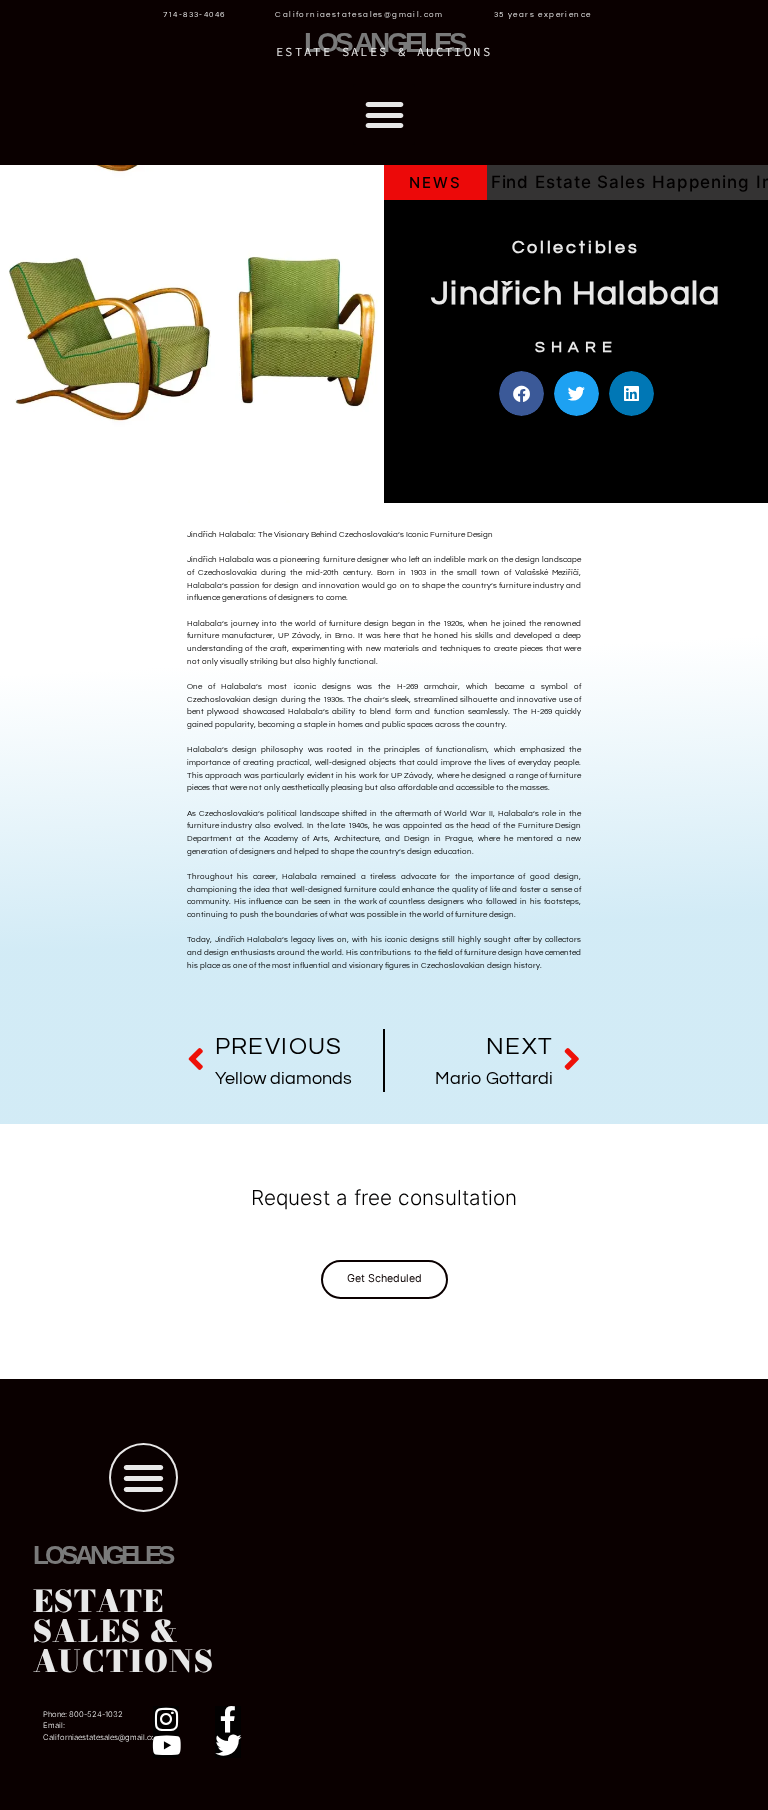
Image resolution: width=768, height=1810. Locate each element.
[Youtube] (166, 1745)
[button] (384, 115)
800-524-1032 (96, 1714)
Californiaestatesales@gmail (94, 1737)
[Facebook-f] (228, 1719)
